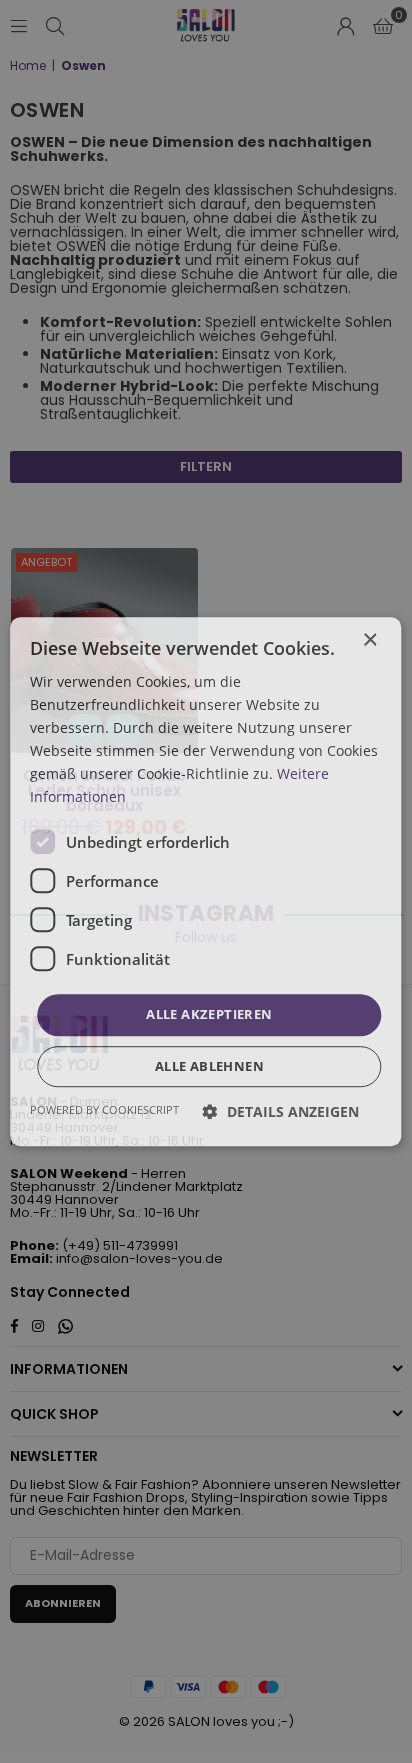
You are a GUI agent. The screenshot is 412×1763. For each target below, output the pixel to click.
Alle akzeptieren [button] (209, 1015)
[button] (281, 1111)
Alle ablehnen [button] (209, 1066)
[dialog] (206, 881)
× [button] (369, 640)
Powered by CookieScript (104, 1109)
